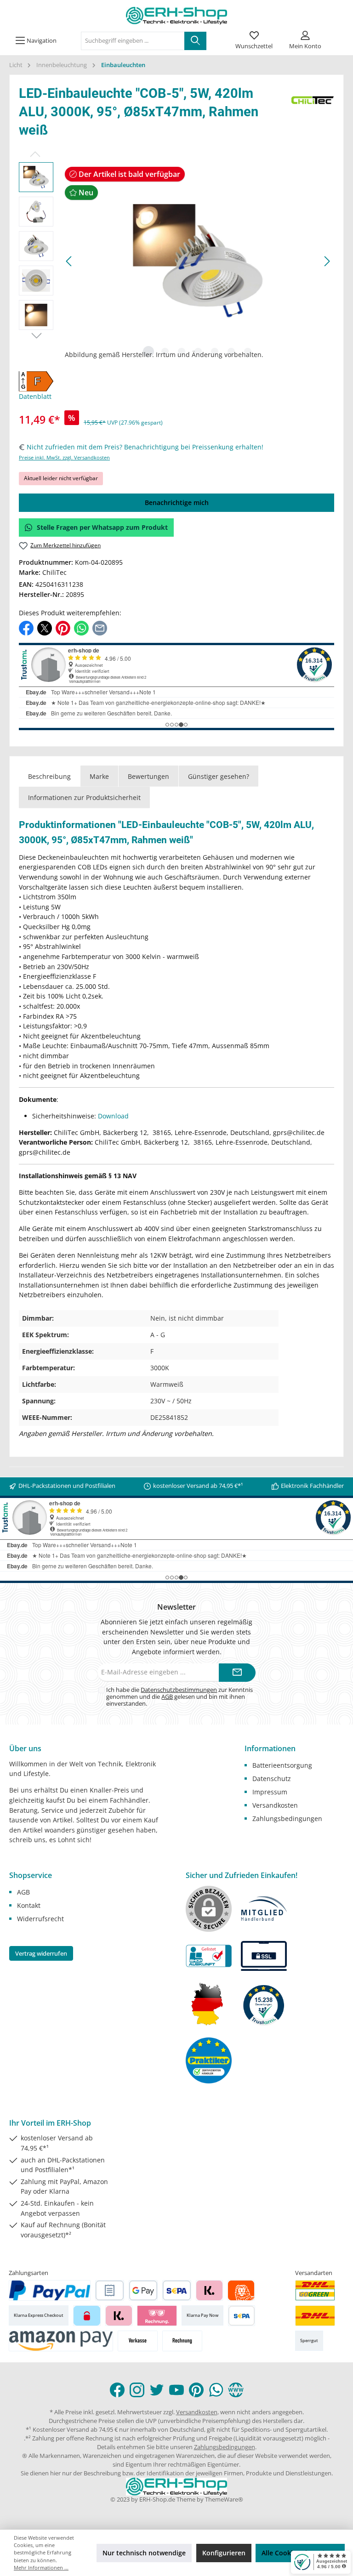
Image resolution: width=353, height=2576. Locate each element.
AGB (167, 1697)
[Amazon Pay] (61, 2341)
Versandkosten (275, 1805)
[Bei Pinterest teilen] (63, 627)
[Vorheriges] (69, 261)
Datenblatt (35, 396)
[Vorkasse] (138, 2341)
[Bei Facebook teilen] (26, 627)
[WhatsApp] (216, 2390)
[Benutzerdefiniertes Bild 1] (315, 2290)
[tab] (49, 776)
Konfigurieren (224, 2553)
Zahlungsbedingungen (287, 1819)
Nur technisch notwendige (144, 2553)
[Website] (236, 2390)
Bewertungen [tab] (148, 776)
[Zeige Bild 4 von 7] (198, 352)
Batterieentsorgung (282, 1765)
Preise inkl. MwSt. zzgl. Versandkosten (64, 457)
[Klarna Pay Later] (157, 2316)
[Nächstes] (327, 261)
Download (113, 1116)
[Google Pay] (143, 2290)
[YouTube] (176, 2390)
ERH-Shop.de (157, 2499)
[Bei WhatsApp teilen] (81, 627)
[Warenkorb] (338, 34)
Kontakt (29, 1905)
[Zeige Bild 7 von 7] (248, 352)
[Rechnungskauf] (110, 2290)
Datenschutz (272, 1779)
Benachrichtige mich (177, 502)
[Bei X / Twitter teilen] (45, 627)
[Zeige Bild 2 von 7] (165, 352)
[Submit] (237, 1673)
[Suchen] (195, 41)
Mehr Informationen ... (41, 2567)
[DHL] (315, 2316)
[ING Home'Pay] (241, 2290)
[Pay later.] (119, 2316)
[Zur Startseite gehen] (176, 16)
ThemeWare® (224, 2499)
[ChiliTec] (313, 114)
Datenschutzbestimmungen (179, 1690)
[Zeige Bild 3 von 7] (182, 352)
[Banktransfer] (242, 2316)
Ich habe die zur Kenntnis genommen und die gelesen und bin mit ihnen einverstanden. (179, 1697)
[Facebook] (117, 2390)
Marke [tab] (99, 776)
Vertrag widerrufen (41, 1953)
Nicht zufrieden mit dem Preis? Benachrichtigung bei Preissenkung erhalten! (145, 447)
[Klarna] (209, 2290)
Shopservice (31, 1875)
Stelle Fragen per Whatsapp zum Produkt (102, 527)
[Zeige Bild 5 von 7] (215, 352)
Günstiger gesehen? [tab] (219, 776)
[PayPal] (50, 2290)
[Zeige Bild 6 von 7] (231, 352)
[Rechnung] (182, 2341)
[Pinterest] (196, 2390)
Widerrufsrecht (40, 1919)
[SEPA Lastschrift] (177, 2290)
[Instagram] (137, 2390)
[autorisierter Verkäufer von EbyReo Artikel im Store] (264, 2004)
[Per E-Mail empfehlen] (100, 627)
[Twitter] (157, 2390)
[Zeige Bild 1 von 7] (148, 352)
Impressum (270, 1792)
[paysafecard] (87, 2316)
